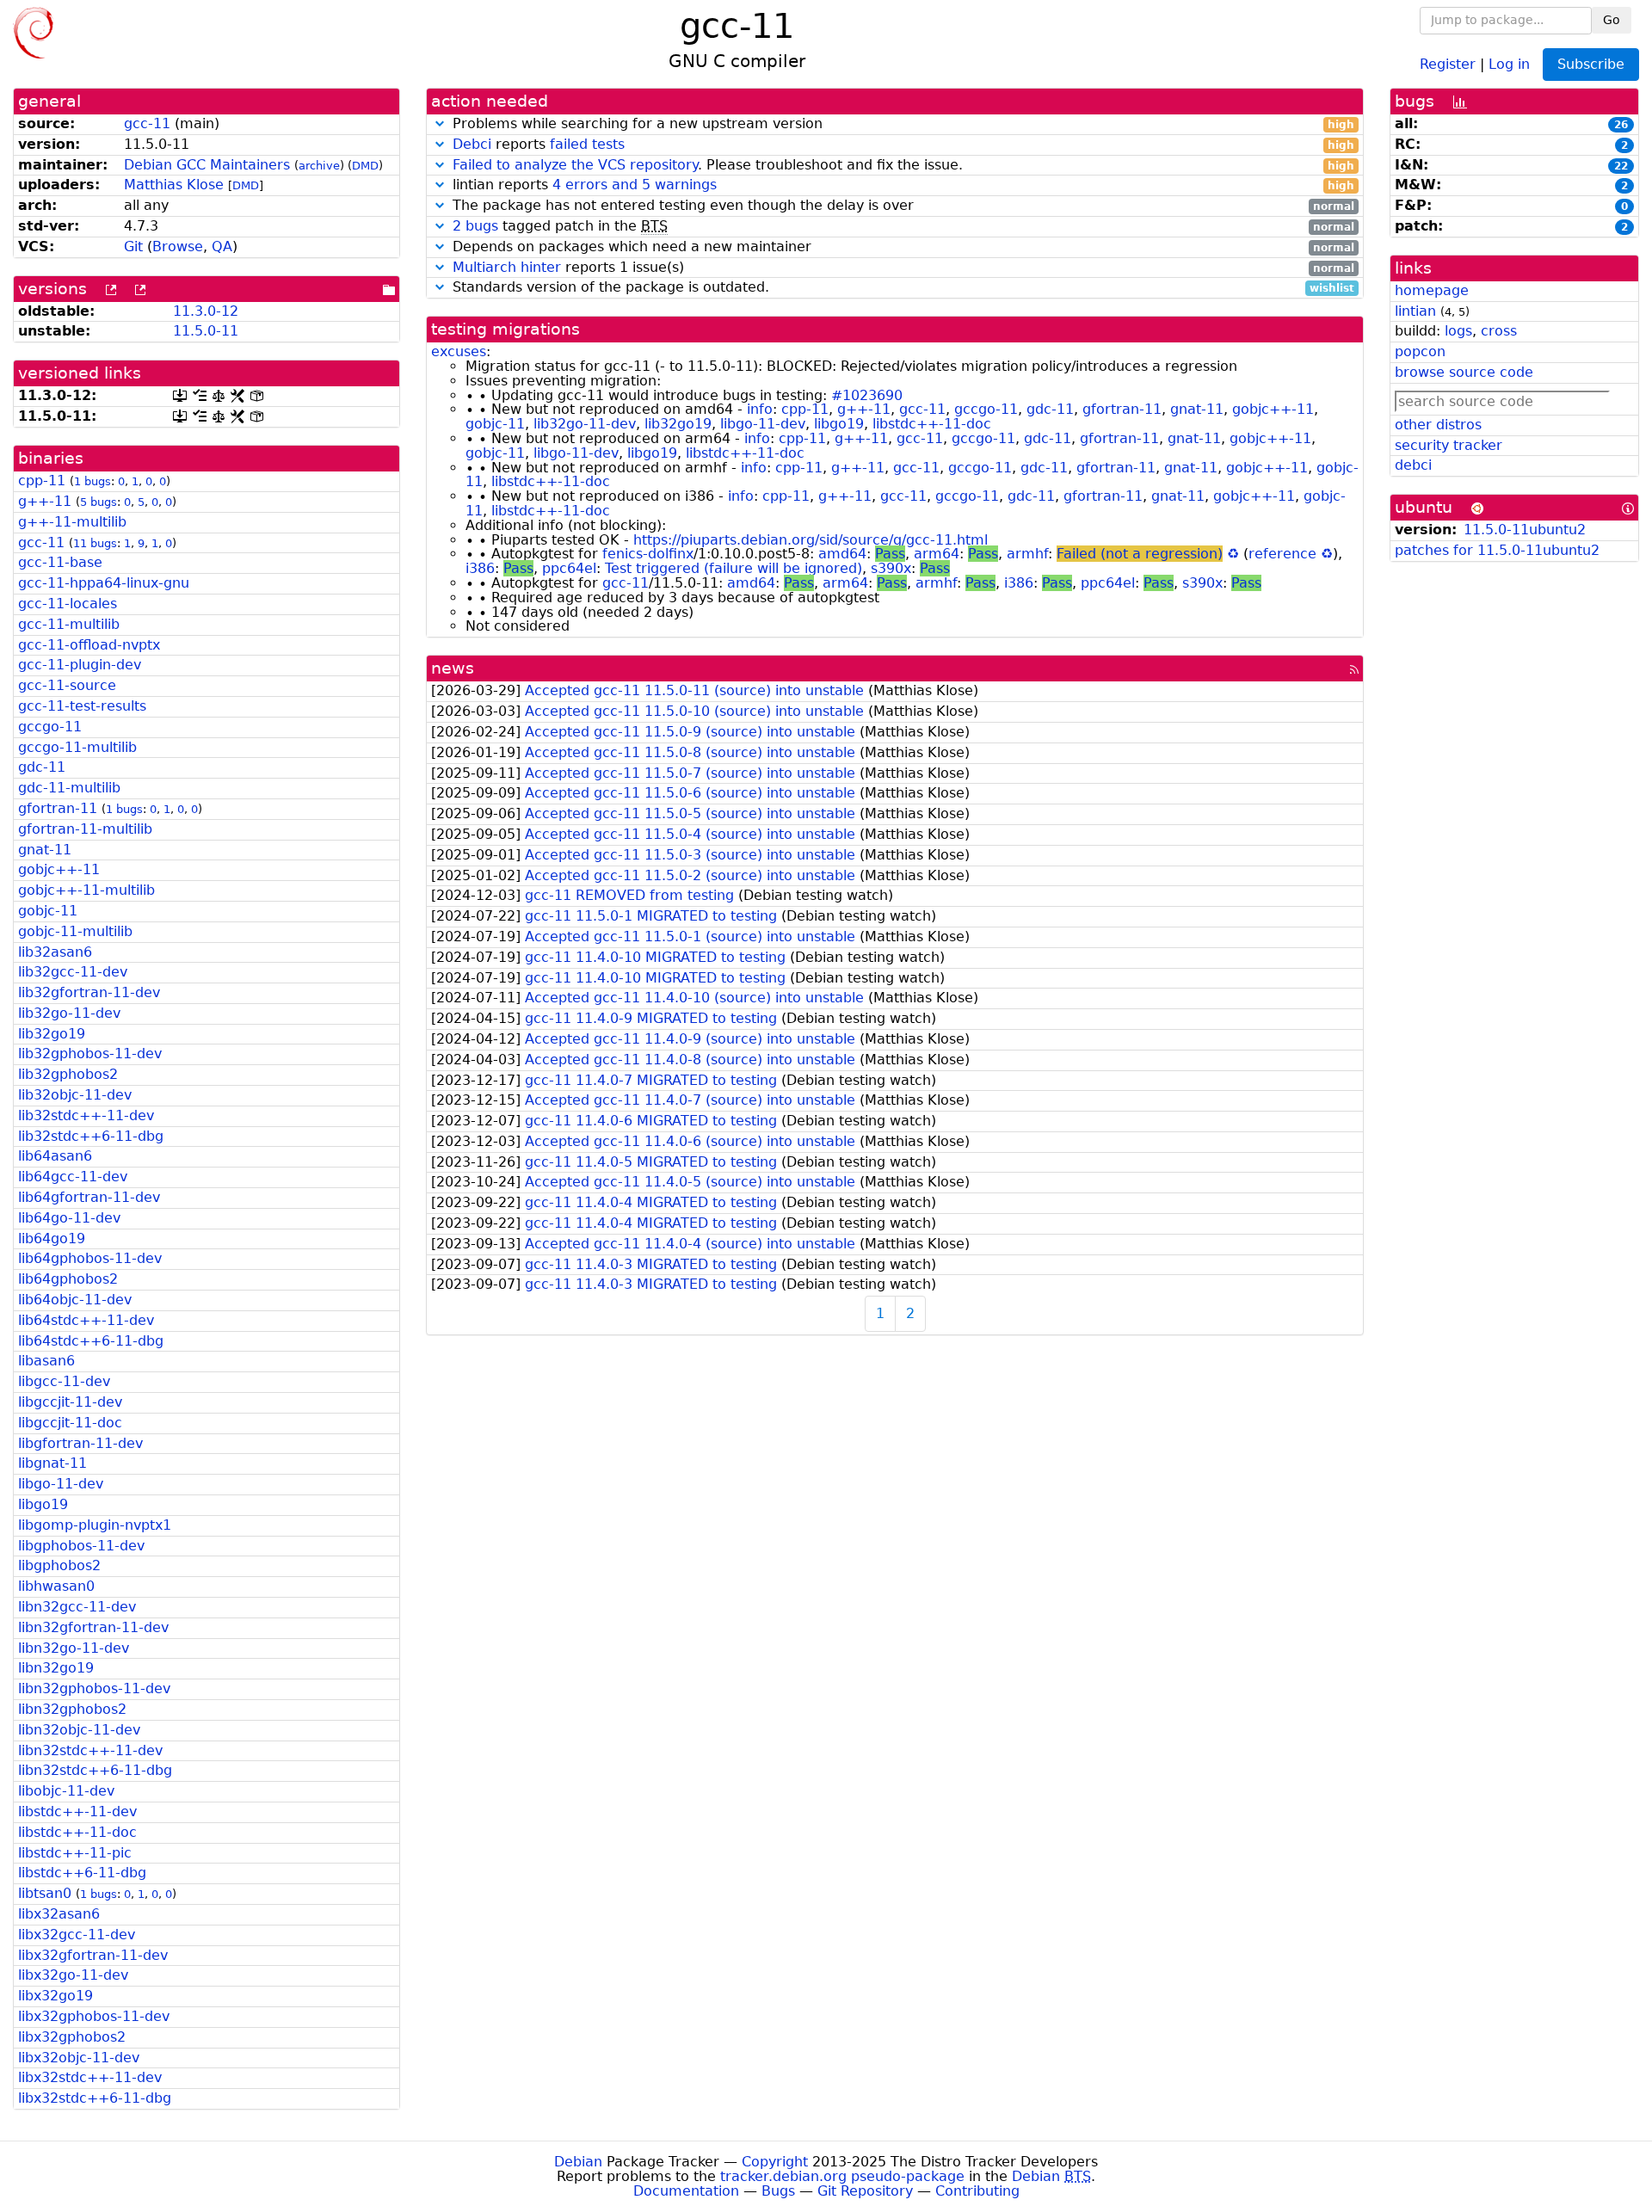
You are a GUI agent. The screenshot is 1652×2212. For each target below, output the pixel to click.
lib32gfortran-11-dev (89, 992)
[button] (440, 123)
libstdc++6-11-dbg (82, 1873)
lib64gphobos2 (68, 1279)
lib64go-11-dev (69, 1218)
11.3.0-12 (206, 311)
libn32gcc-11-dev (77, 1607)
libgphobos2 (59, 1565)
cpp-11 (42, 481)
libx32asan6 (59, 1914)
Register (1448, 63)
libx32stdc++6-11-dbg (95, 2098)
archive (319, 166)
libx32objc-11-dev (79, 2058)
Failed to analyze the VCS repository (575, 165)
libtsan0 (45, 1893)
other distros (1438, 425)
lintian (1415, 311)
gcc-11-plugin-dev (80, 665)
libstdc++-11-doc (77, 1832)
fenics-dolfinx (648, 554)
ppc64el (569, 568)
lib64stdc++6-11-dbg (91, 1341)
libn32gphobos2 (72, 1709)
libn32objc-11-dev (79, 1730)
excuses (459, 351)
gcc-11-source (67, 685)
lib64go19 (52, 1238)
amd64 (842, 554)
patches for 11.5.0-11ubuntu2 (1497, 550)
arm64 (937, 554)
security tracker (1449, 445)
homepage (1432, 290)
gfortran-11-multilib (85, 829)
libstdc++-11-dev (77, 1811)
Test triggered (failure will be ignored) (734, 568)
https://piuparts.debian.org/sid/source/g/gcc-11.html (811, 540)
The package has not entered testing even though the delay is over (901, 206)
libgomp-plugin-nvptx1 (95, 1525)
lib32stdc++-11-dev (86, 1115)
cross (1499, 331)
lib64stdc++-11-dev (86, 1320)
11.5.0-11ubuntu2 (1525, 530)
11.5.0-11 (206, 331)
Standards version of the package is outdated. (901, 288)
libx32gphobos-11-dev (94, 2016)
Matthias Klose (174, 185)
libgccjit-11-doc (70, 1423)
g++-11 (45, 501)
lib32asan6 (55, 952)
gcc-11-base (60, 562)
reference (1282, 554)
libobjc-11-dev (66, 1791)
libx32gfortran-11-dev (93, 1955)
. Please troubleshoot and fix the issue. (903, 166)
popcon (1420, 351)
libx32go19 (55, 1996)
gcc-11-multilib (69, 624)
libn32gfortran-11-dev (93, 1627)
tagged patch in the (903, 227)
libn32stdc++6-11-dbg (95, 1770)
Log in (1509, 63)
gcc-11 (147, 123)
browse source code (1464, 372)
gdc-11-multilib (69, 788)
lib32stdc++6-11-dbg (91, 1136)
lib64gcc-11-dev (73, 1177)
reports (903, 145)
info (760, 409)
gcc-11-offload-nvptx (89, 645)
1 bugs (92, 481)
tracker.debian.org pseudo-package (842, 2176)
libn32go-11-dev (74, 1648)
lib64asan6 (55, 1156)
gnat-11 (45, 850)
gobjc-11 (48, 911)
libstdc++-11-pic (75, 1853)
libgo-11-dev (61, 1484)
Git (133, 246)
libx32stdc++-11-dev (90, 2077)
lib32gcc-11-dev (73, 972)
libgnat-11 (52, 1463)
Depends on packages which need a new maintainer (901, 247)
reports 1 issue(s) (903, 268)
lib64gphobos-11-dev (90, 1258)
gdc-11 (42, 767)
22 (1621, 166)
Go (1612, 20)
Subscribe (1591, 64)
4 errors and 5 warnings (635, 185)
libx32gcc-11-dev (77, 1935)
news (453, 668)
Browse (178, 246)
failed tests (587, 144)
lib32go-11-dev (69, 1013)
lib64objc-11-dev (75, 1300)
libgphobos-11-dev (81, 1546)
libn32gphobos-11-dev (94, 1688)
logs (1458, 331)
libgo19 (43, 1504)
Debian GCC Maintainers (207, 165)
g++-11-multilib (72, 522)
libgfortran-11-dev (80, 1443)
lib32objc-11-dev (75, 1095)
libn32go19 (56, 1668)
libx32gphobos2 (72, 2037)
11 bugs (95, 543)
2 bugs (475, 226)
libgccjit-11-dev (70, 1402)
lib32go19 (52, 1034)
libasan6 (46, 1361)
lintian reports (901, 185)
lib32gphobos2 (68, 1074)
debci (1413, 465)
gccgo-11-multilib (77, 747)
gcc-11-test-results (82, 706)
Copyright (775, 2162)
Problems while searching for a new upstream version (901, 124)
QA (222, 246)
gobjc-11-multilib (75, 931)
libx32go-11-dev (73, 1975)
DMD (365, 166)
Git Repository (865, 2191)
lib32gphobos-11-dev (90, 1054)
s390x (891, 568)
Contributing (977, 2191)
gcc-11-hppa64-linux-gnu (104, 583)
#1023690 (867, 395)
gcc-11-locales (68, 604)
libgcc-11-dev (64, 1381)
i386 (480, 568)
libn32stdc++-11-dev (90, 1750)
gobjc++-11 (59, 869)
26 (1621, 125)
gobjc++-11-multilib (86, 890)
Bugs (778, 2191)
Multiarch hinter (507, 267)
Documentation (686, 2191)
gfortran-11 (58, 808)
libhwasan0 (56, 1586)
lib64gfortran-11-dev (89, 1197)
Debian (578, 2162)
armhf (1027, 554)
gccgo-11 (50, 727)
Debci (472, 144)
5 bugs (99, 502)
